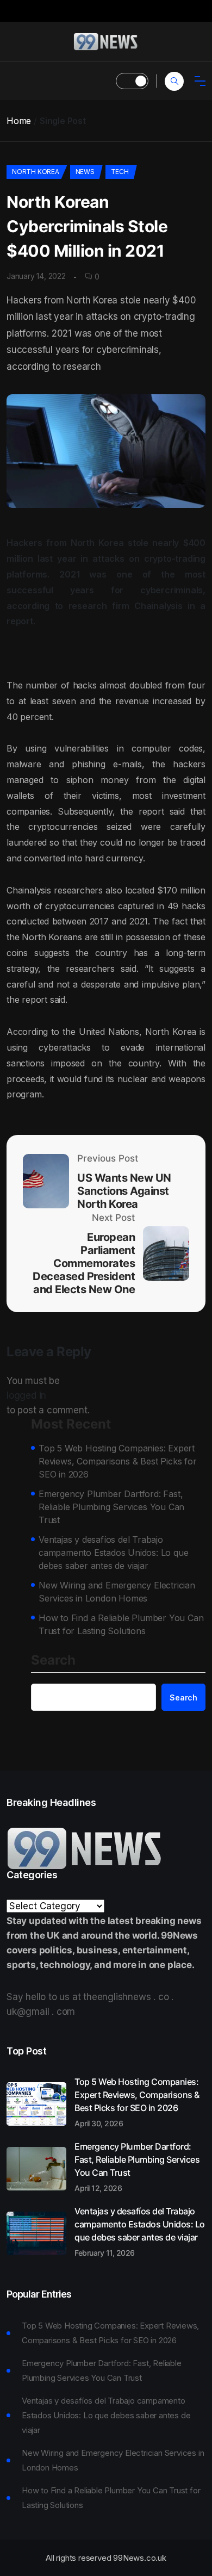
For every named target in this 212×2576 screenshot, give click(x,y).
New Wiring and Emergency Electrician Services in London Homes (117, 1592)
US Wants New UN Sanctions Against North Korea (124, 1191)
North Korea (36, 172)
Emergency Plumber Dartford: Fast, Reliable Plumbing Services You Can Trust (111, 1507)
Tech (120, 172)
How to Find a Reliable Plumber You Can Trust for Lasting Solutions (121, 1624)
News (85, 172)
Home (19, 121)
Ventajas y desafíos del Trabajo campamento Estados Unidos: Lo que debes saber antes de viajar (113, 1553)
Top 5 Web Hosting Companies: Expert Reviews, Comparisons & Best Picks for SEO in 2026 (118, 1461)
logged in (26, 1395)
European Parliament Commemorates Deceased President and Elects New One (84, 1263)
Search (53, 1661)
